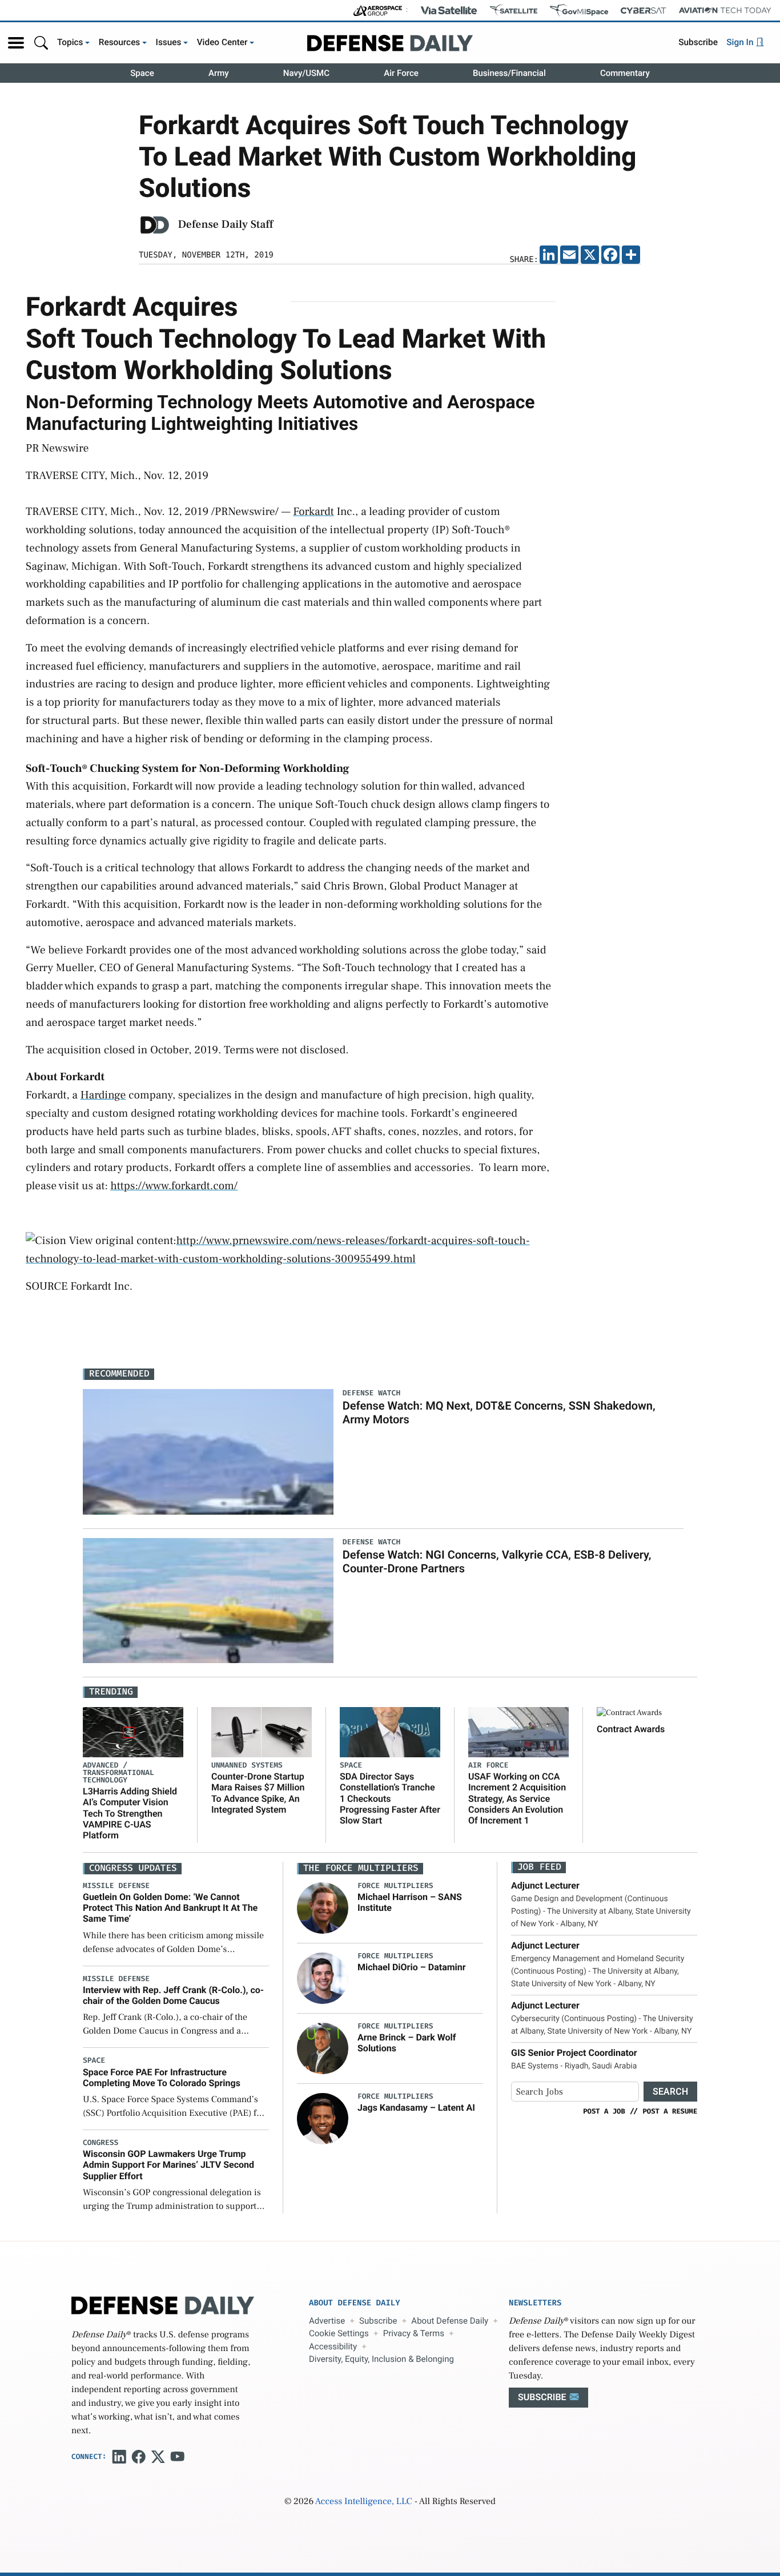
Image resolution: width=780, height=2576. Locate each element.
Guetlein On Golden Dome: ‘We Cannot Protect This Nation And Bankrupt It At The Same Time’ (170, 1908)
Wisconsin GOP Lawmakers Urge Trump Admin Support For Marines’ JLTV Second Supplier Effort (168, 2165)
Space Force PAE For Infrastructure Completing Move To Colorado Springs (162, 2078)
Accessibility (333, 2346)
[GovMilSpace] (579, 10)
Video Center (222, 42)
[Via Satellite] (449, 10)
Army (219, 73)
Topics (70, 42)
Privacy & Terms (414, 2333)
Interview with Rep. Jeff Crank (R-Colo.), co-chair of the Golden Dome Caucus (173, 1995)
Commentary (625, 73)
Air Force (401, 73)
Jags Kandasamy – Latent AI (416, 2108)
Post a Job (604, 2111)
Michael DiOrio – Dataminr (412, 1967)
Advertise (327, 2321)
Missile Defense (116, 1886)
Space (142, 73)
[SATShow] (514, 10)
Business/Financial (509, 73)
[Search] (41, 43)
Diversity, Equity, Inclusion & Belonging (381, 2359)
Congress (100, 2143)
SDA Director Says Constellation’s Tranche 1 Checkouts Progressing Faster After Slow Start (390, 1798)
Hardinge (103, 1095)
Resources (120, 42)
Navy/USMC (306, 73)
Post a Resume (670, 2111)
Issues (169, 42)
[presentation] (323, 1908)
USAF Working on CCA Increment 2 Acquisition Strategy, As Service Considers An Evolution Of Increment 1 (517, 1798)
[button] (16, 43)
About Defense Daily (450, 2321)
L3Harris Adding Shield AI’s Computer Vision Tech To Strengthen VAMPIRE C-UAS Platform (130, 1813)
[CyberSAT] (643, 11)
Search (670, 2092)
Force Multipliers (395, 1886)
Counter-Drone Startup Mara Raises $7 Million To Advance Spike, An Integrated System (258, 1793)
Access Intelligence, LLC (364, 2502)
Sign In (741, 42)
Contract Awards (631, 1729)
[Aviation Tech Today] (725, 10)
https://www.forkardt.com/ (174, 1186)
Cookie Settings (339, 2333)
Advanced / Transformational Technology (118, 1773)
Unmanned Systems (247, 1766)
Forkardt (313, 512)
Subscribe (698, 42)
